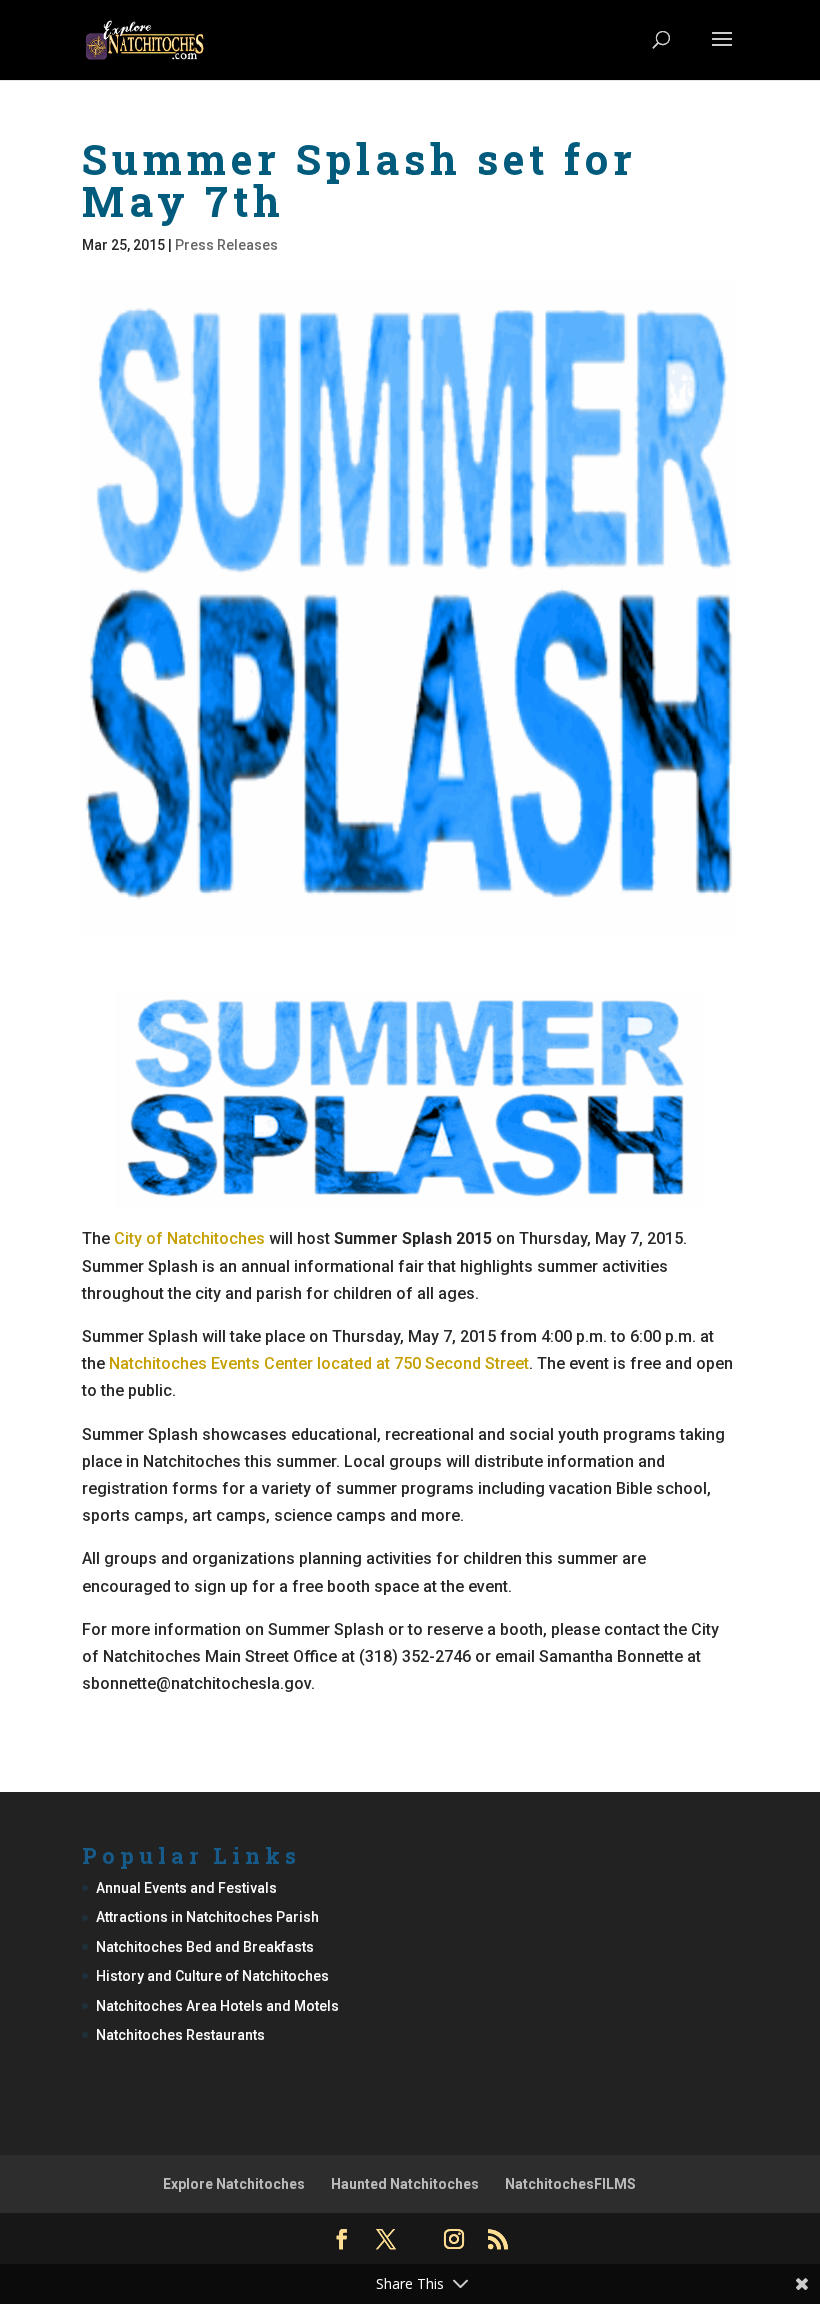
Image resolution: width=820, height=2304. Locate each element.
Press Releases (226, 245)
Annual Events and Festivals (186, 1888)
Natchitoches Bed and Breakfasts (205, 1947)
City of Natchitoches (189, 1238)
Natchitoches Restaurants (180, 2035)
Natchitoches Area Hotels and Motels (217, 2006)
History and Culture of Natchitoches (212, 1976)
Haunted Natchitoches (405, 2184)
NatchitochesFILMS (570, 2184)
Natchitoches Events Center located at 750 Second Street (319, 1363)
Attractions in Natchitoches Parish (207, 1917)
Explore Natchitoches (234, 2184)
